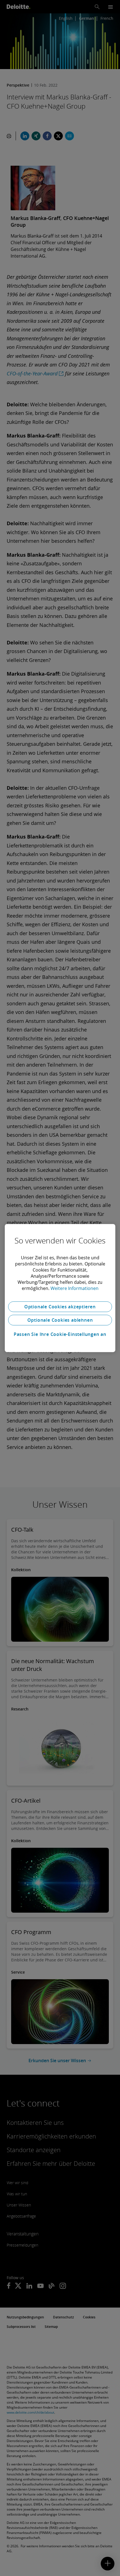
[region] (60, 1288)
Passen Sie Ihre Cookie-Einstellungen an (60, 1334)
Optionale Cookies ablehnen (60, 1320)
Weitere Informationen (75, 1288)
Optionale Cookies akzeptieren (60, 1307)
